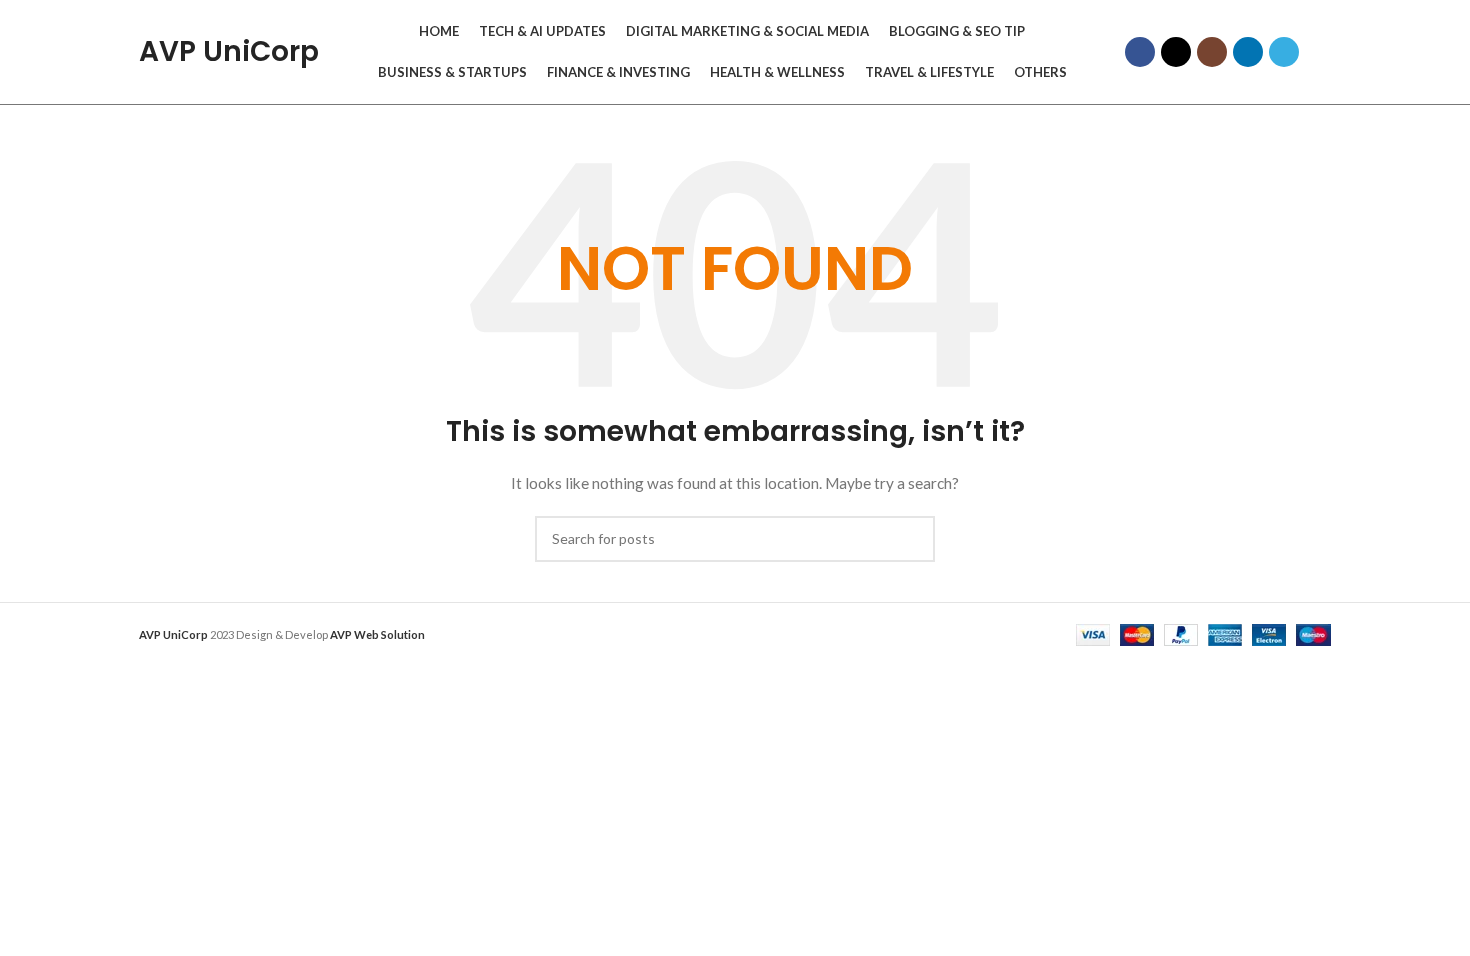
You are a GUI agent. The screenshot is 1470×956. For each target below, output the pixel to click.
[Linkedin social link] (1248, 52)
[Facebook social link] (1140, 52)
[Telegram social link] (1284, 52)
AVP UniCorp (229, 51)
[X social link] (1176, 52)
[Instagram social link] (1212, 52)
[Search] (1325, 52)
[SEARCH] (912, 539)
